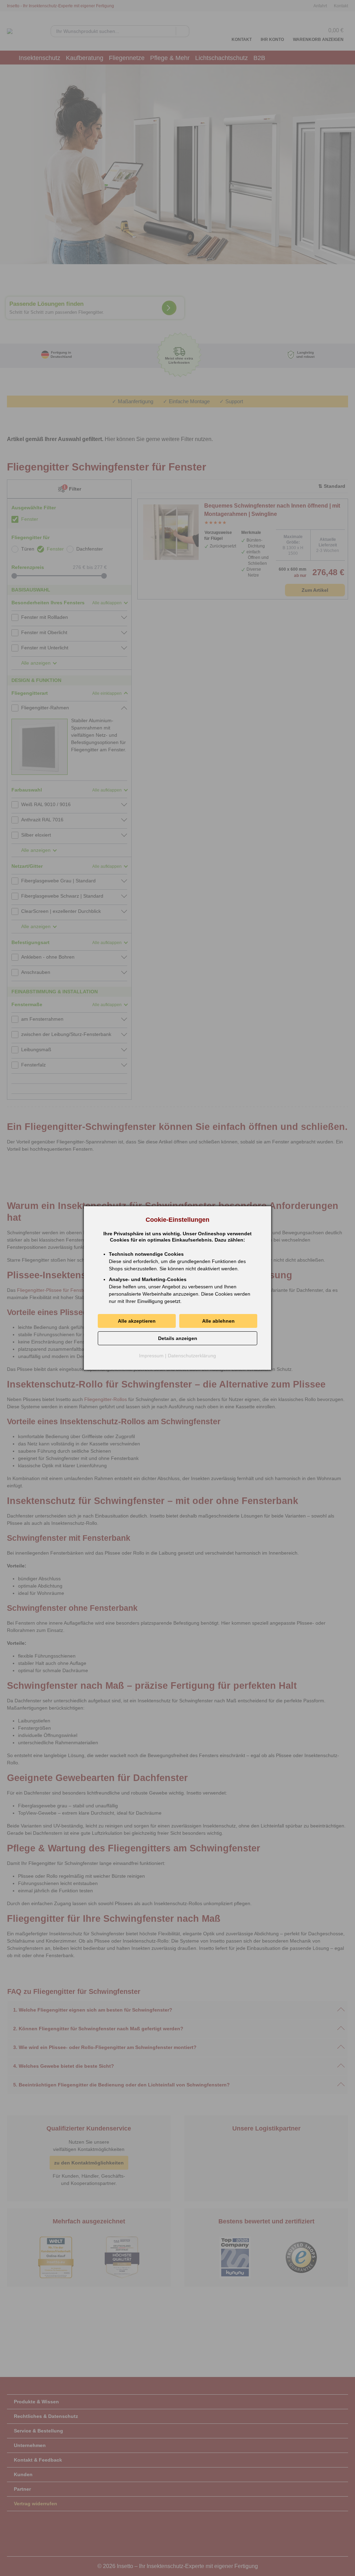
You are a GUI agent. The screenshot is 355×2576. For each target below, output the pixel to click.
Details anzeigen (178, 1338)
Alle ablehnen (218, 1321)
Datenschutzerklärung (192, 1356)
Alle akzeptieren (137, 1321)
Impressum (151, 1356)
